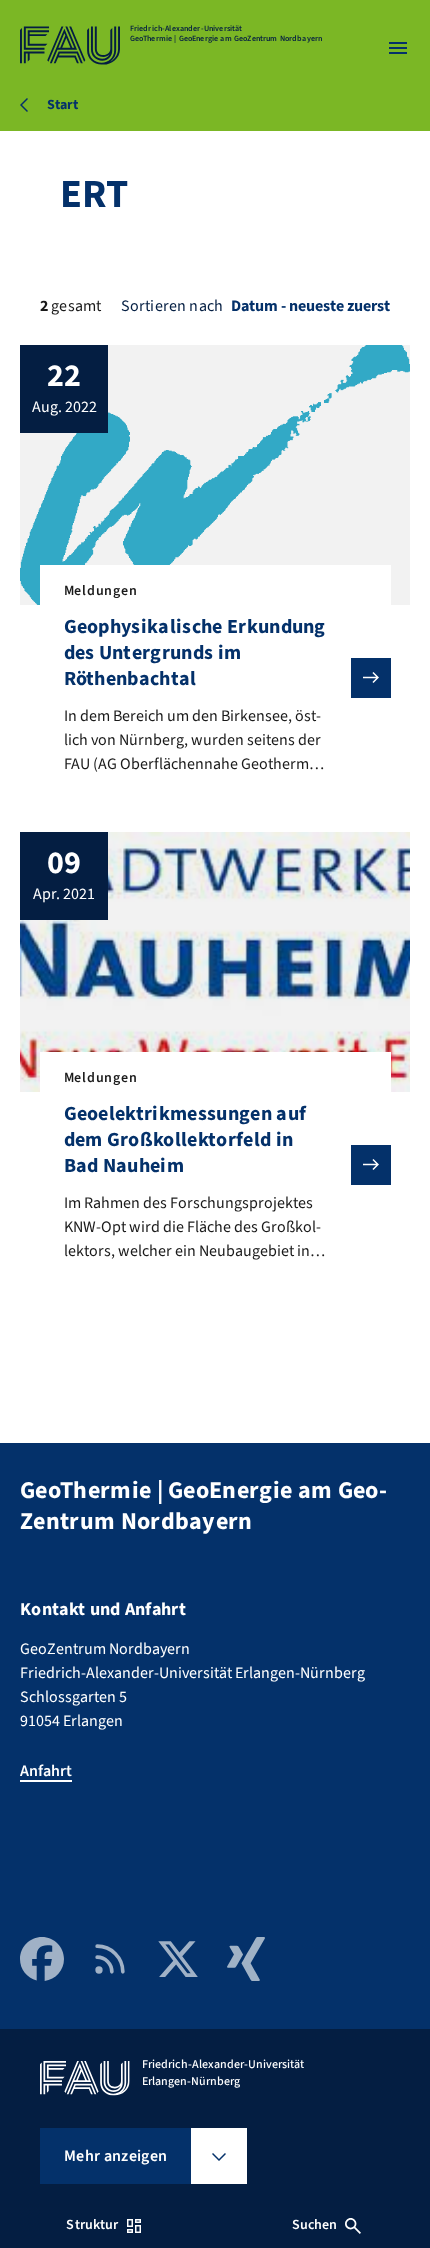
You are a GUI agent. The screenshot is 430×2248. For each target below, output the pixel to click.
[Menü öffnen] (398, 48)
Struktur (92, 2225)
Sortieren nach (172, 306)
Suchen (315, 2225)
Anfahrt (46, 1771)
